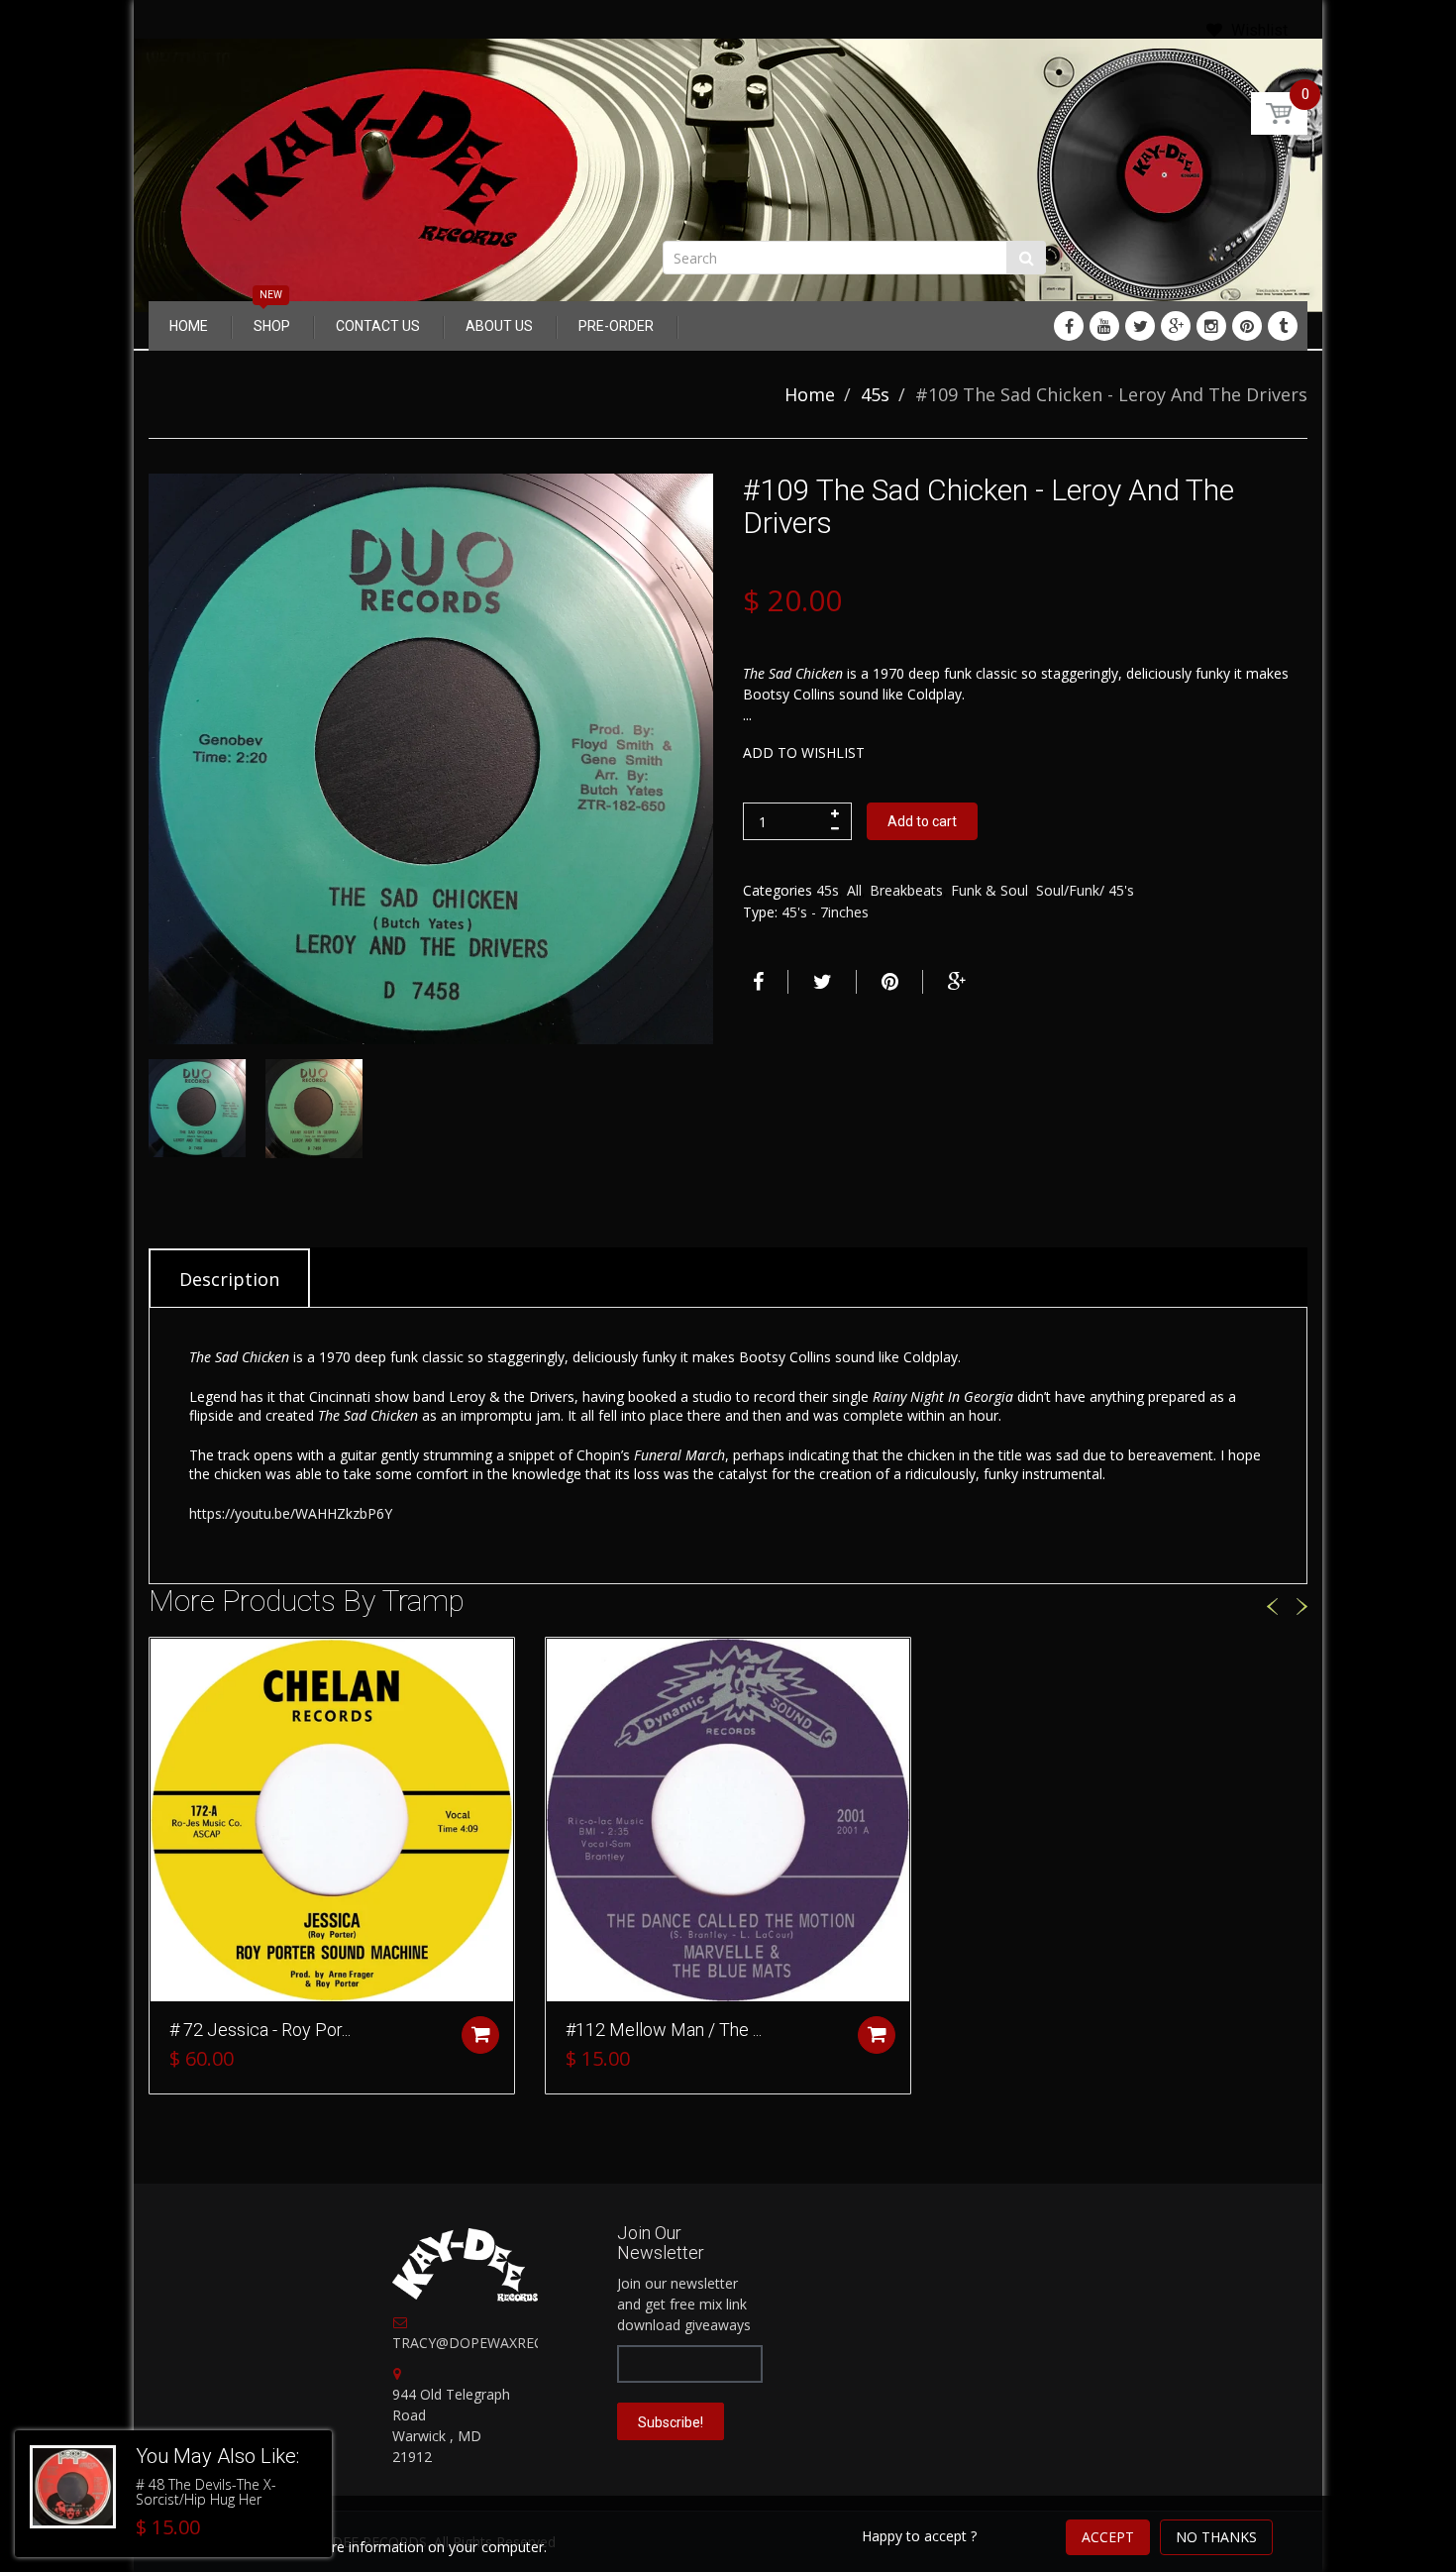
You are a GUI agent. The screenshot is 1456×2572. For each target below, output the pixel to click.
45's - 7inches (825, 912)
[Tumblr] (1283, 326)
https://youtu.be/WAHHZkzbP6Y (291, 1513)
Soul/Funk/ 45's (1085, 890)
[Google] (1176, 326)
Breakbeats (906, 890)
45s (875, 394)
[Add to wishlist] (164, 1662)
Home (810, 394)
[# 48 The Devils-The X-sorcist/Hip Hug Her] (73, 2487)
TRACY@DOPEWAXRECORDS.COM (505, 2343)
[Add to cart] (480, 2035)
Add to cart (922, 821)
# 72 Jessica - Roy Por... (260, 2030)
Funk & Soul (989, 890)
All (854, 890)
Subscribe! (671, 2422)
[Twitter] (1140, 326)
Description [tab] (229, 1279)
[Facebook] (1069, 326)
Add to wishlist (804, 752)
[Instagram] (1211, 326)
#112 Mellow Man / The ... (664, 2030)
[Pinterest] (1247, 326)
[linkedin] (1104, 326)
